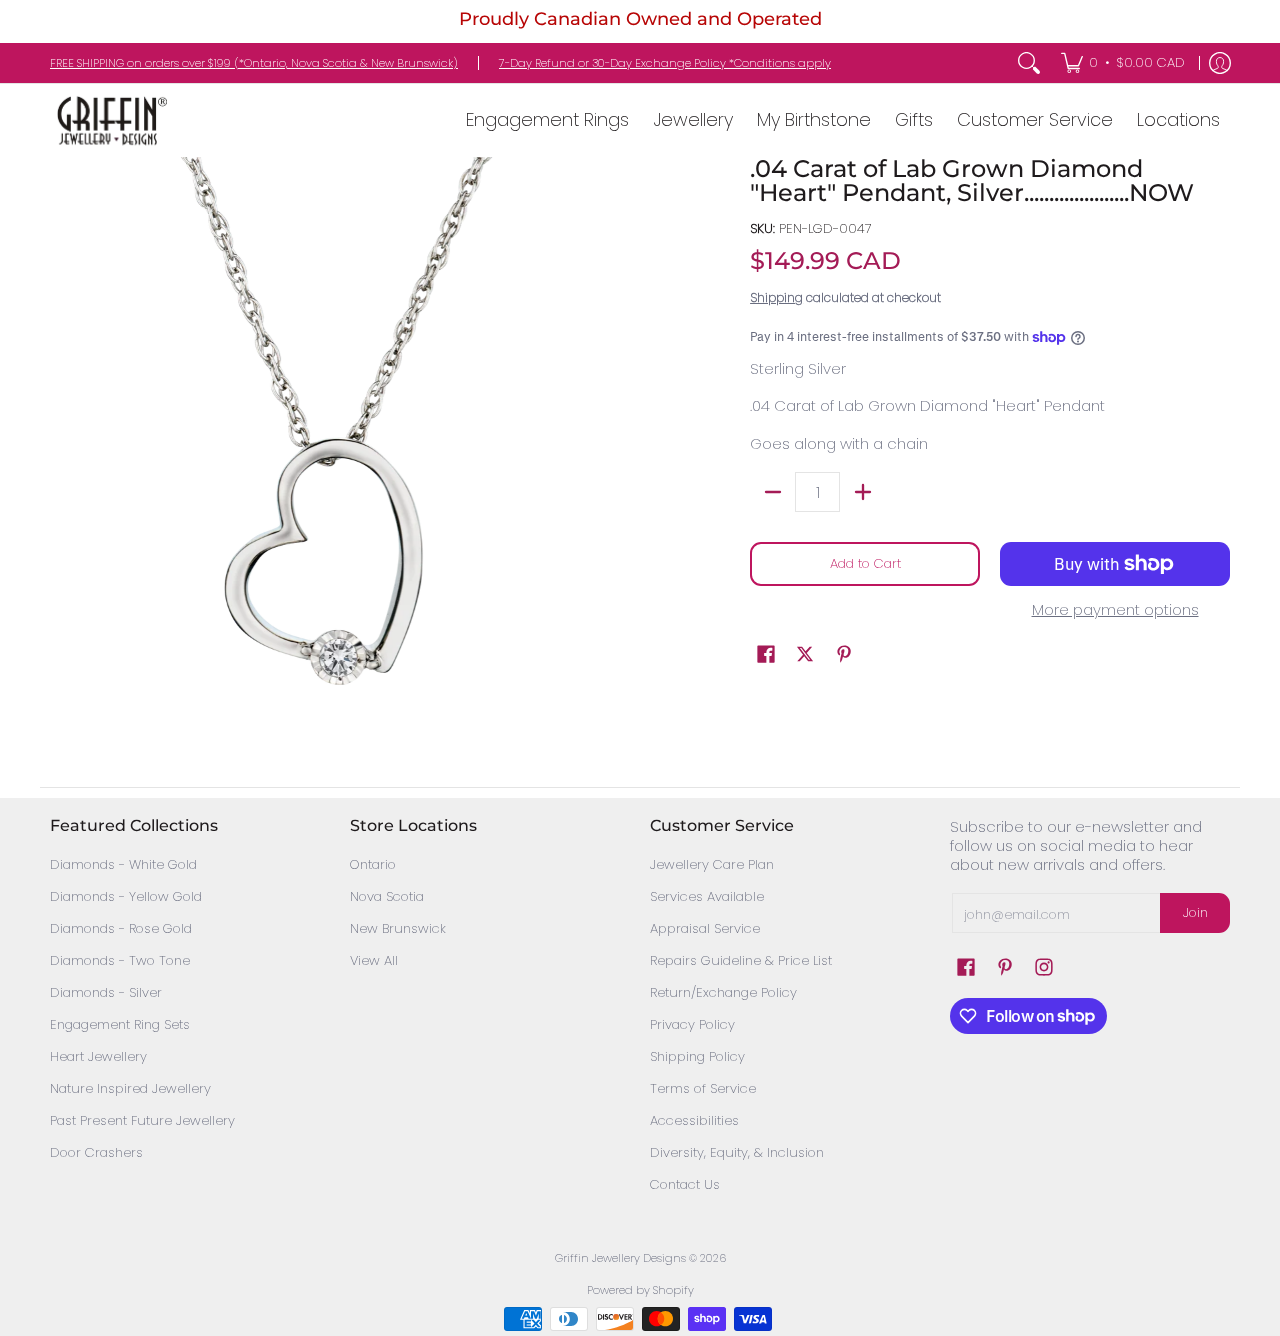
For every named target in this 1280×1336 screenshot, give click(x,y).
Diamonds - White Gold (123, 864)
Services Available (707, 896)
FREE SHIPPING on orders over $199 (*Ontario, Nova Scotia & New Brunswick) (254, 63)
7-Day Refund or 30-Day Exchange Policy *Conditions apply (665, 63)
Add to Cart (865, 563)
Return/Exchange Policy (723, 992)
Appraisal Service (705, 928)
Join (1195, 912)
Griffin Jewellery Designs (620, 1258)
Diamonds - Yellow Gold (126, 896)
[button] (766, 654)
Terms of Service (703, 1088)
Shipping (776, 297)
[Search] (1029, 63)
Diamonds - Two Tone (120, 960)
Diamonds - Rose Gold (121, 928)
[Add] (862, 492)
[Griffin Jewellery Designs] (110, 120)
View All (374, 960)
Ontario (373, 864)
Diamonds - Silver (106, 992)
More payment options (1115, 610)
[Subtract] (772, 492)
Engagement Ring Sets (120, 1024)
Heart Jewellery (98, 1056)
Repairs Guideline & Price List (741, 960)
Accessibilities (694, 1120)
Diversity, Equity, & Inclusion (737, 1152)
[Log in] (1220, 63)
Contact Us (685, 1184)
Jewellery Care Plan (712, 864)
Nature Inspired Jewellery (130, 1088)
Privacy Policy (692, 1024)
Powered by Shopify (640, 1290)
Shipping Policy (697, 1056)
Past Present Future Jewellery (142, 1120)
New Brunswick (398, 928)
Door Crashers (96, 1152)
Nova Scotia (387, 896)
